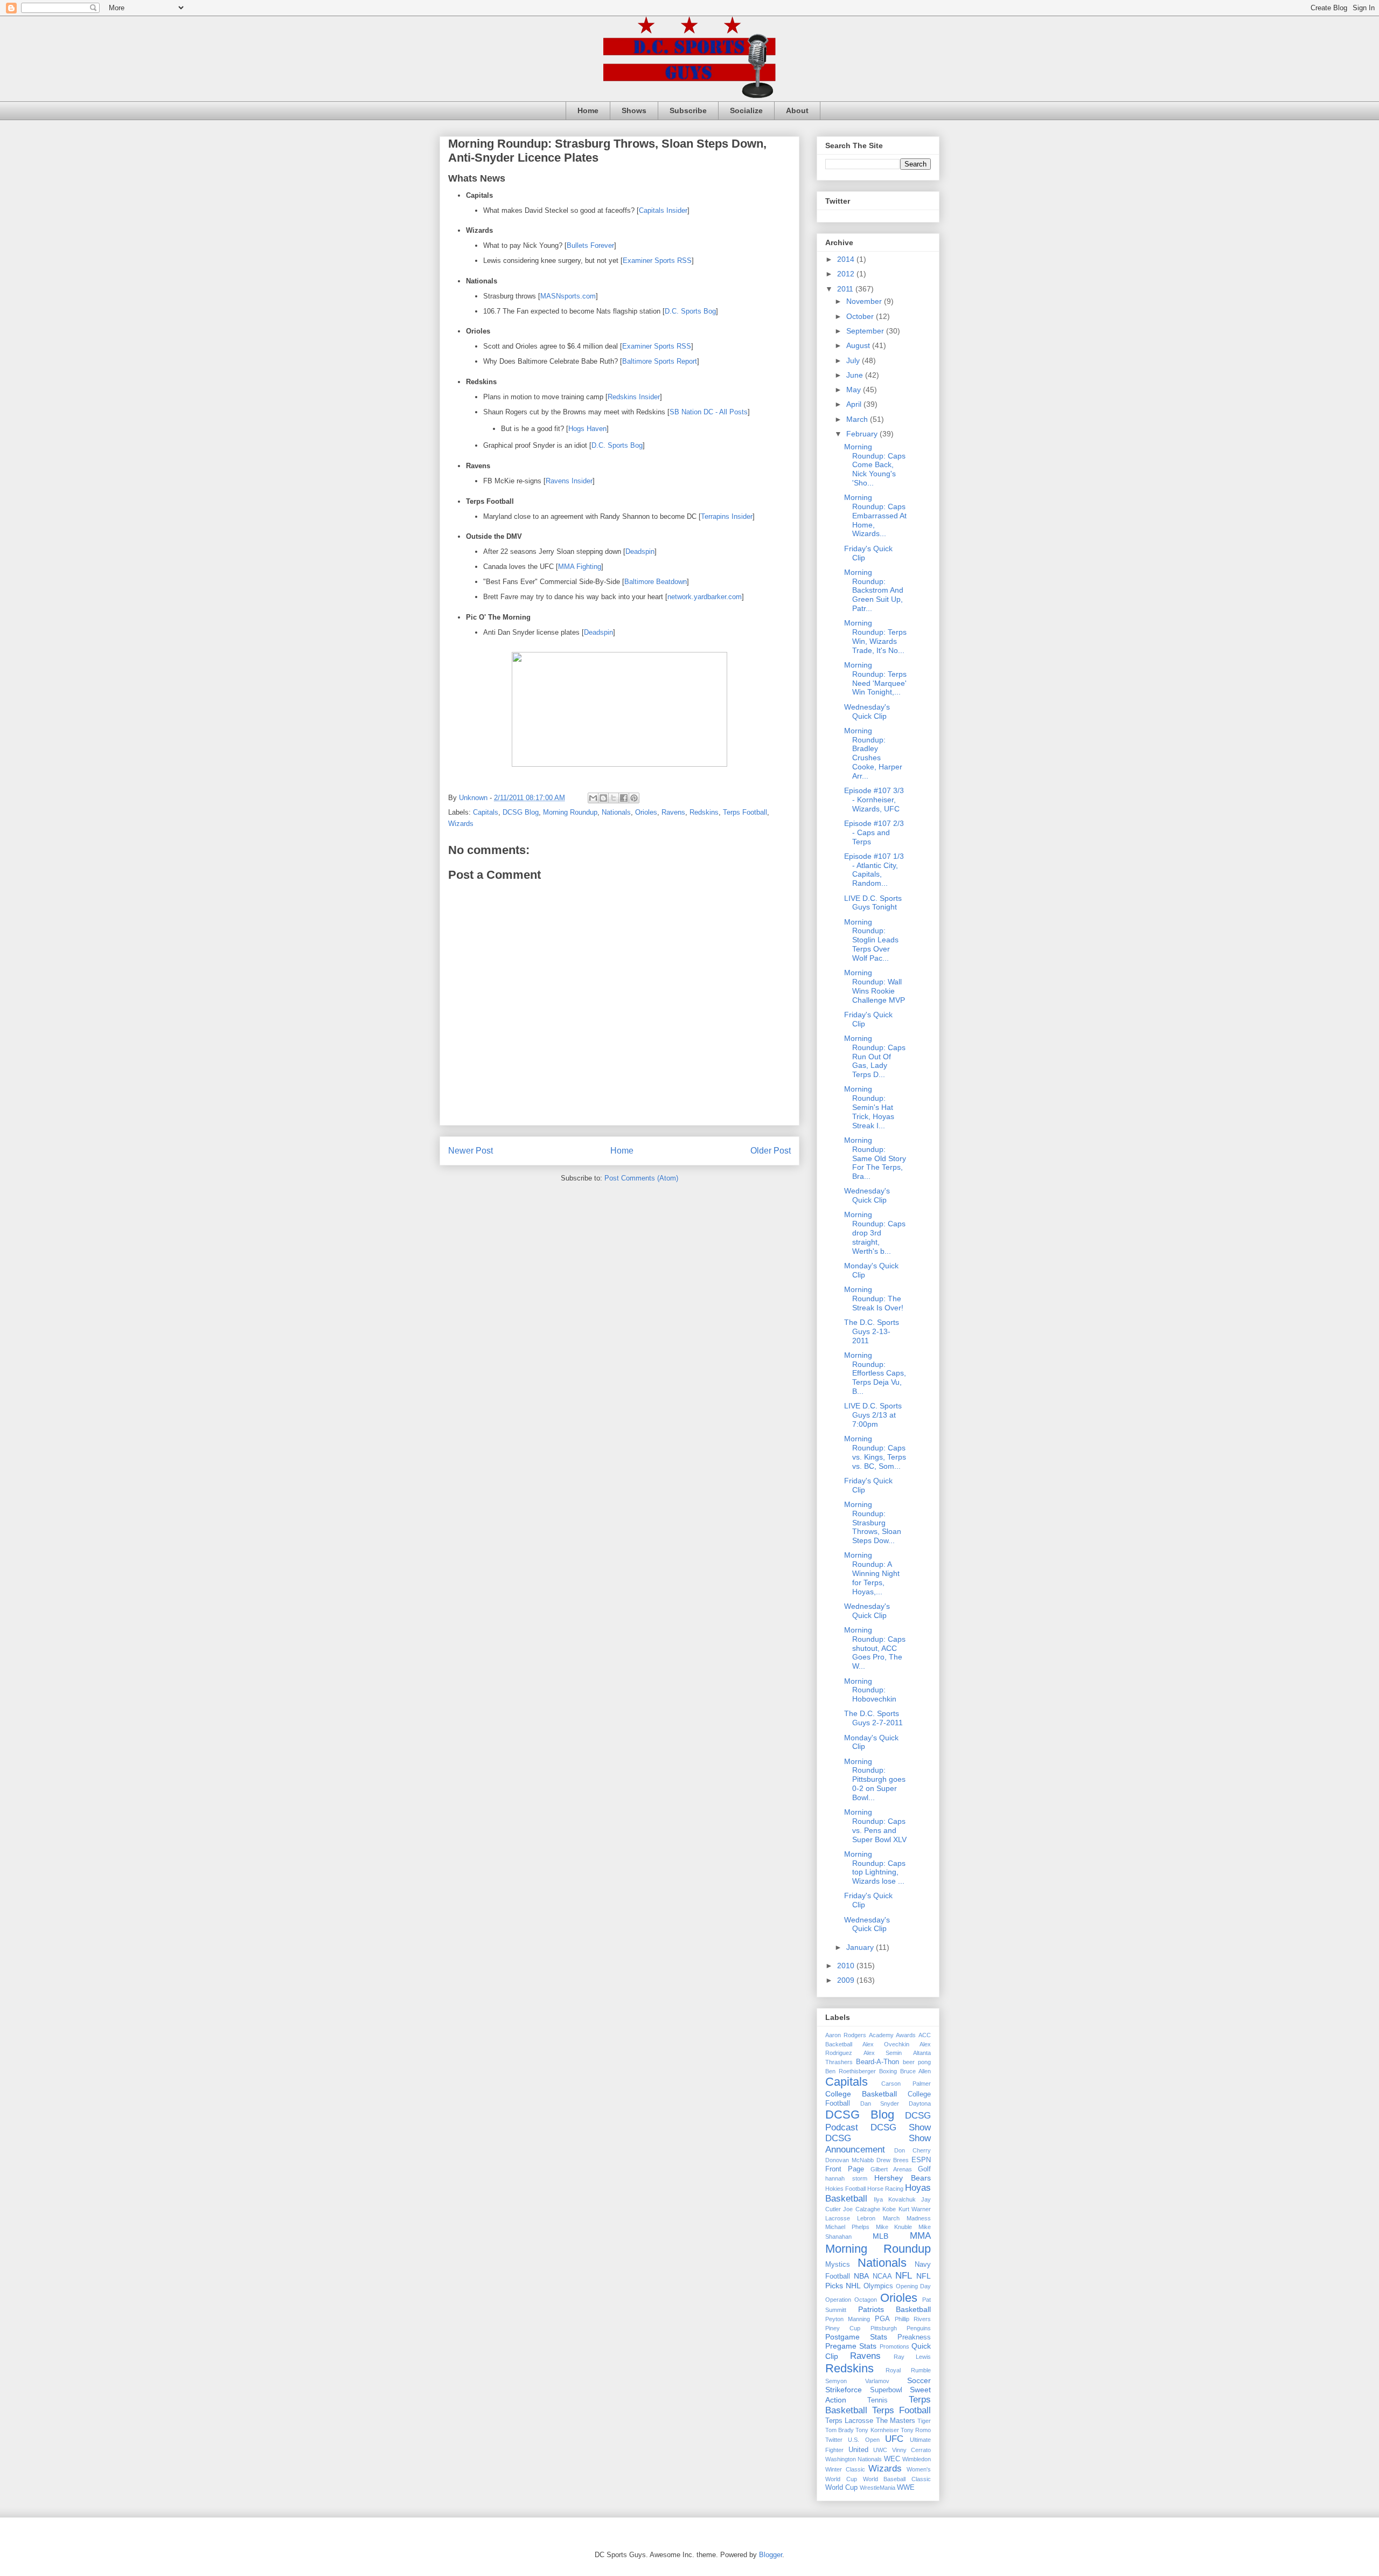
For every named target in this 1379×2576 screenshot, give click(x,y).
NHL (853, 2286)
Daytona (920, 2103)
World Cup (841, 2488)
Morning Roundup (570, 812)
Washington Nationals (854, 2459)
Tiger (924, 2421)
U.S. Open (863, 2440)
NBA (861, 2276)
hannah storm (846, 2178)
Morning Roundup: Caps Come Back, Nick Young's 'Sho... (875, 465)
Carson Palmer (906, 2084)
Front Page (845, 2169)
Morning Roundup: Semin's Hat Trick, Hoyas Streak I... (869, 1107)
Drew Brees (893, 2160)
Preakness (914, 2337)
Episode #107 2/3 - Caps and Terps (874, 832)
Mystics (838, 2265)
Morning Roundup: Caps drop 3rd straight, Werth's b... (875, 1233)
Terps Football (745, 812)
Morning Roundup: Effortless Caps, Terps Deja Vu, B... (875, 1373)
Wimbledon (917, 2459)
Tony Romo (916, 2430)
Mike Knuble (894, 2227)
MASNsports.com (568, 296)
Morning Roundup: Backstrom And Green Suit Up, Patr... (874, 590)
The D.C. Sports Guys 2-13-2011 (872, 1331)
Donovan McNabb (849, 2160)
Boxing (888, 2071)
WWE (906, 2488)
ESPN (921, 2160)
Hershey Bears (903, 2178)
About (797, 110)
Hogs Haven (587, 429)
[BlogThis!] (603, 798)
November (865, 301)
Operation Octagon (851, 2300)
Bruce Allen (915, 2071)
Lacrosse (838, 2218)
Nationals (616, 812)
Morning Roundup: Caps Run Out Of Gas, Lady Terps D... (875, 1056)
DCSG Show (901, 2127)
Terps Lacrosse (849, 2421)
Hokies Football (845, 2189)
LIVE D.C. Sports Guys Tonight (873, 903)
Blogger (771, 2555)
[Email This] (593, 798)
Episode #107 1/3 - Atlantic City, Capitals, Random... (874, 870)
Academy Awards (892, 2035)
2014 (847, 259)
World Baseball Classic (897, 2479)
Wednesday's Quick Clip (867, 711)
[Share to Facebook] (624, 798)
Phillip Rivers (913, 2319)
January (861, 1947)
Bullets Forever (590, 245)
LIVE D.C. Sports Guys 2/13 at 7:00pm (873, 1415)
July (854, 360)
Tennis (877, 2400)
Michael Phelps (847, 2227)
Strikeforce (844, 2390)
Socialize (746, 110)
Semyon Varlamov (857, 2381)
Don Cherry (913, 2150)
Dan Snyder (880, 2103)
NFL (904, 2276)
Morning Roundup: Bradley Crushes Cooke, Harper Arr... (873, 753)
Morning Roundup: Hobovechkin (870, 1690)
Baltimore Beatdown (656, 582)
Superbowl (886, 2390)
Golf (924, 2169)
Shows (634, 110)
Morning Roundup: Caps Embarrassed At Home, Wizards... (875, 515)
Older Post (771, 1151)
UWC (880, 2450)
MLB (880, 2236)
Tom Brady (840, 2430)
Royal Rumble (908, 2370)
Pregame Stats (851, 2346)
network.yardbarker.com (705, 597)
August (859, 345)
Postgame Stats (856, 2337)
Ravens (673, 812)
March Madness (907, 2218)
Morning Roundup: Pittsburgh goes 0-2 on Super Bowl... (875, 1779)
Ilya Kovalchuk (895, 2199)
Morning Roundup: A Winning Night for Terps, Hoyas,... (872, 1573)
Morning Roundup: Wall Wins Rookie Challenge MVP (875, 986)
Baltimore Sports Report (660, 361)
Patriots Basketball (895, 2309)
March (858, 419)
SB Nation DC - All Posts (709, 412)
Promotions (894, 2346)
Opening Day (913, 2286)
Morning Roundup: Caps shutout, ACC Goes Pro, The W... (875, 1648)
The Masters (896, 2421)
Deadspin (640, 551)
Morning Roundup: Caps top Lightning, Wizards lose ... (875, 1867)
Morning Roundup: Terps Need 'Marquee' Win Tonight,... (875, 678)
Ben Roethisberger (851, 2071)
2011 (846, 289)
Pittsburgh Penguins (901, 2328)
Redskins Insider (634, 397)
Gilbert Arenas (891, 2169)
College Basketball (861, 2094)
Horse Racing (885, 2189)
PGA (882, 2319)
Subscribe (688, 110)
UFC (894, 2439)
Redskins (704, 812)
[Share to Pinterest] (634, 798)
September (866, 331)
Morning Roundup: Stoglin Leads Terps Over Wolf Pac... (871, 940)
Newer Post (471, 1151)
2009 (847, 1980)
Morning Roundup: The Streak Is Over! (874, 1299)
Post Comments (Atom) (641, 1178)
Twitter (834, 2440)
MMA (920, 2236)
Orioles (646, 812)
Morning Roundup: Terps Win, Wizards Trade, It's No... (875, 636)
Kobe (889, 2209)
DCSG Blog (521, 812)
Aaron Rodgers (846, 2035)
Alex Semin (883, 2053)
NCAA (882, 2276)
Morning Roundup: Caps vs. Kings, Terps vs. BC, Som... (875, 1452)
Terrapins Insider (727, 516)
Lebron (866, 2218)
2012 (847, 274)
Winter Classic (845, 2469)
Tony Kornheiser (877, 2430)
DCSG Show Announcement (878, 2144)
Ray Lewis (912, 2357)
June (856, 375)
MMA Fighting (580, 567)
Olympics (878, 2286)
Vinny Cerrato (912, 2450)
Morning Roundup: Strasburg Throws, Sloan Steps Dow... (873, 1522)
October (861, 316)
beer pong (917, 2062)
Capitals (486, 812)
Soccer (919, 2380)
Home (588, 110)
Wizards (461, 824)
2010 (847, 1966)
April (855, 404)
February (863, 434)
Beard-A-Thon (877, 2062)
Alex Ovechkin (886, 2044)
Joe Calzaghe (861, 2209)
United (858, 2450)
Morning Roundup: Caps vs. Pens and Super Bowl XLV (875, 1825)
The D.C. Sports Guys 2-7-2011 (873, 1718)
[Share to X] (614, 798)
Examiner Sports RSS (657, 261)
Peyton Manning (848, 2319)
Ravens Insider (569, 481)
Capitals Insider (663, 210)
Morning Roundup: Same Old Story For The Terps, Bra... (875, 1158)
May (855, 390)
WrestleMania (877, 2488)
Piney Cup (843, 2328)
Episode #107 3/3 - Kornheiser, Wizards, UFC (874, 800)
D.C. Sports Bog (690, 311)
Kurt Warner (915, 2209)
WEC (892, 2459)
